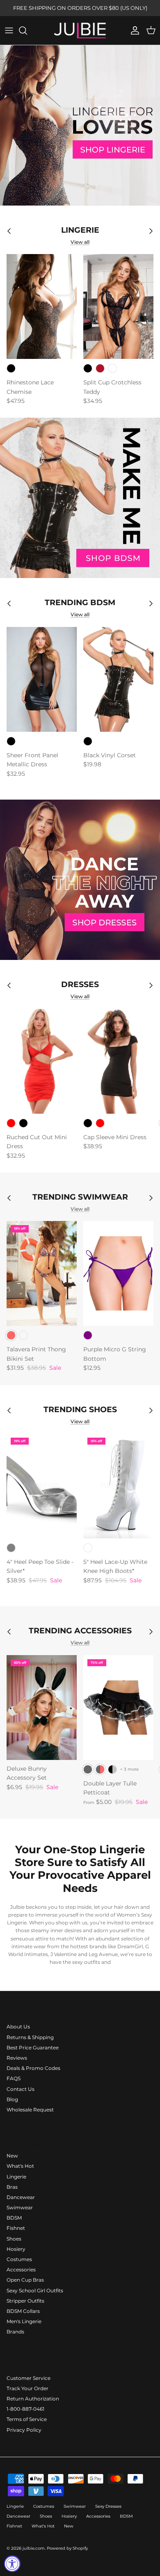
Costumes (19, 2259)
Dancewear (21, 2197)
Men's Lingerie (24, 2321)
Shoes (14, 2239)
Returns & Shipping (30, 2037)
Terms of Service (27, 2419)
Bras (12, 2187)
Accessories (21, 2270)
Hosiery (16, 2249)
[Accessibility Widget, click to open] (12, 2564)
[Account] (133, 30)
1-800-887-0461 (25, 2409)
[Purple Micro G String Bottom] (118, 1273)
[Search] (27, 30)
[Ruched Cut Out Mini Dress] (42, 1061)
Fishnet (16, 2228)
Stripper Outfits (25, 2301)
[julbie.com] (80, 30)
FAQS (14, 2078)
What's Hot (20, 2166)
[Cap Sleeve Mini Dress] (118, 1061)
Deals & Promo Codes (33, 2068)
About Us (18, 2027)
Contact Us (21, 2089)
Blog (12, 2099)
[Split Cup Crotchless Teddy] (118, 306)
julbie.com (34, 2548)
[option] (80, 125)
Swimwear (20, 2207)
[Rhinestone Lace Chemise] (42, 306)
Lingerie (16, 2177)
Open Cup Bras (25, 2280)
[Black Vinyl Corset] (118, 679)
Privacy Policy (24, 2430)
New (12, 2156)
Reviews (17, 2058)
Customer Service (29, 2378)
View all (80, 242)
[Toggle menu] (9, 30)
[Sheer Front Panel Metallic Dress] (42, 679)
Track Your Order (27, 2388)
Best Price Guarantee (33, 2048)
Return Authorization (33, 2399)
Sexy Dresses (108, 2506)
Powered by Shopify (67, 2548)
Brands (15, 2332)
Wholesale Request (30, 2110)
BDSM (14, 2218)
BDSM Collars (23, 2311)
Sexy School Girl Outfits (35, 2290)
